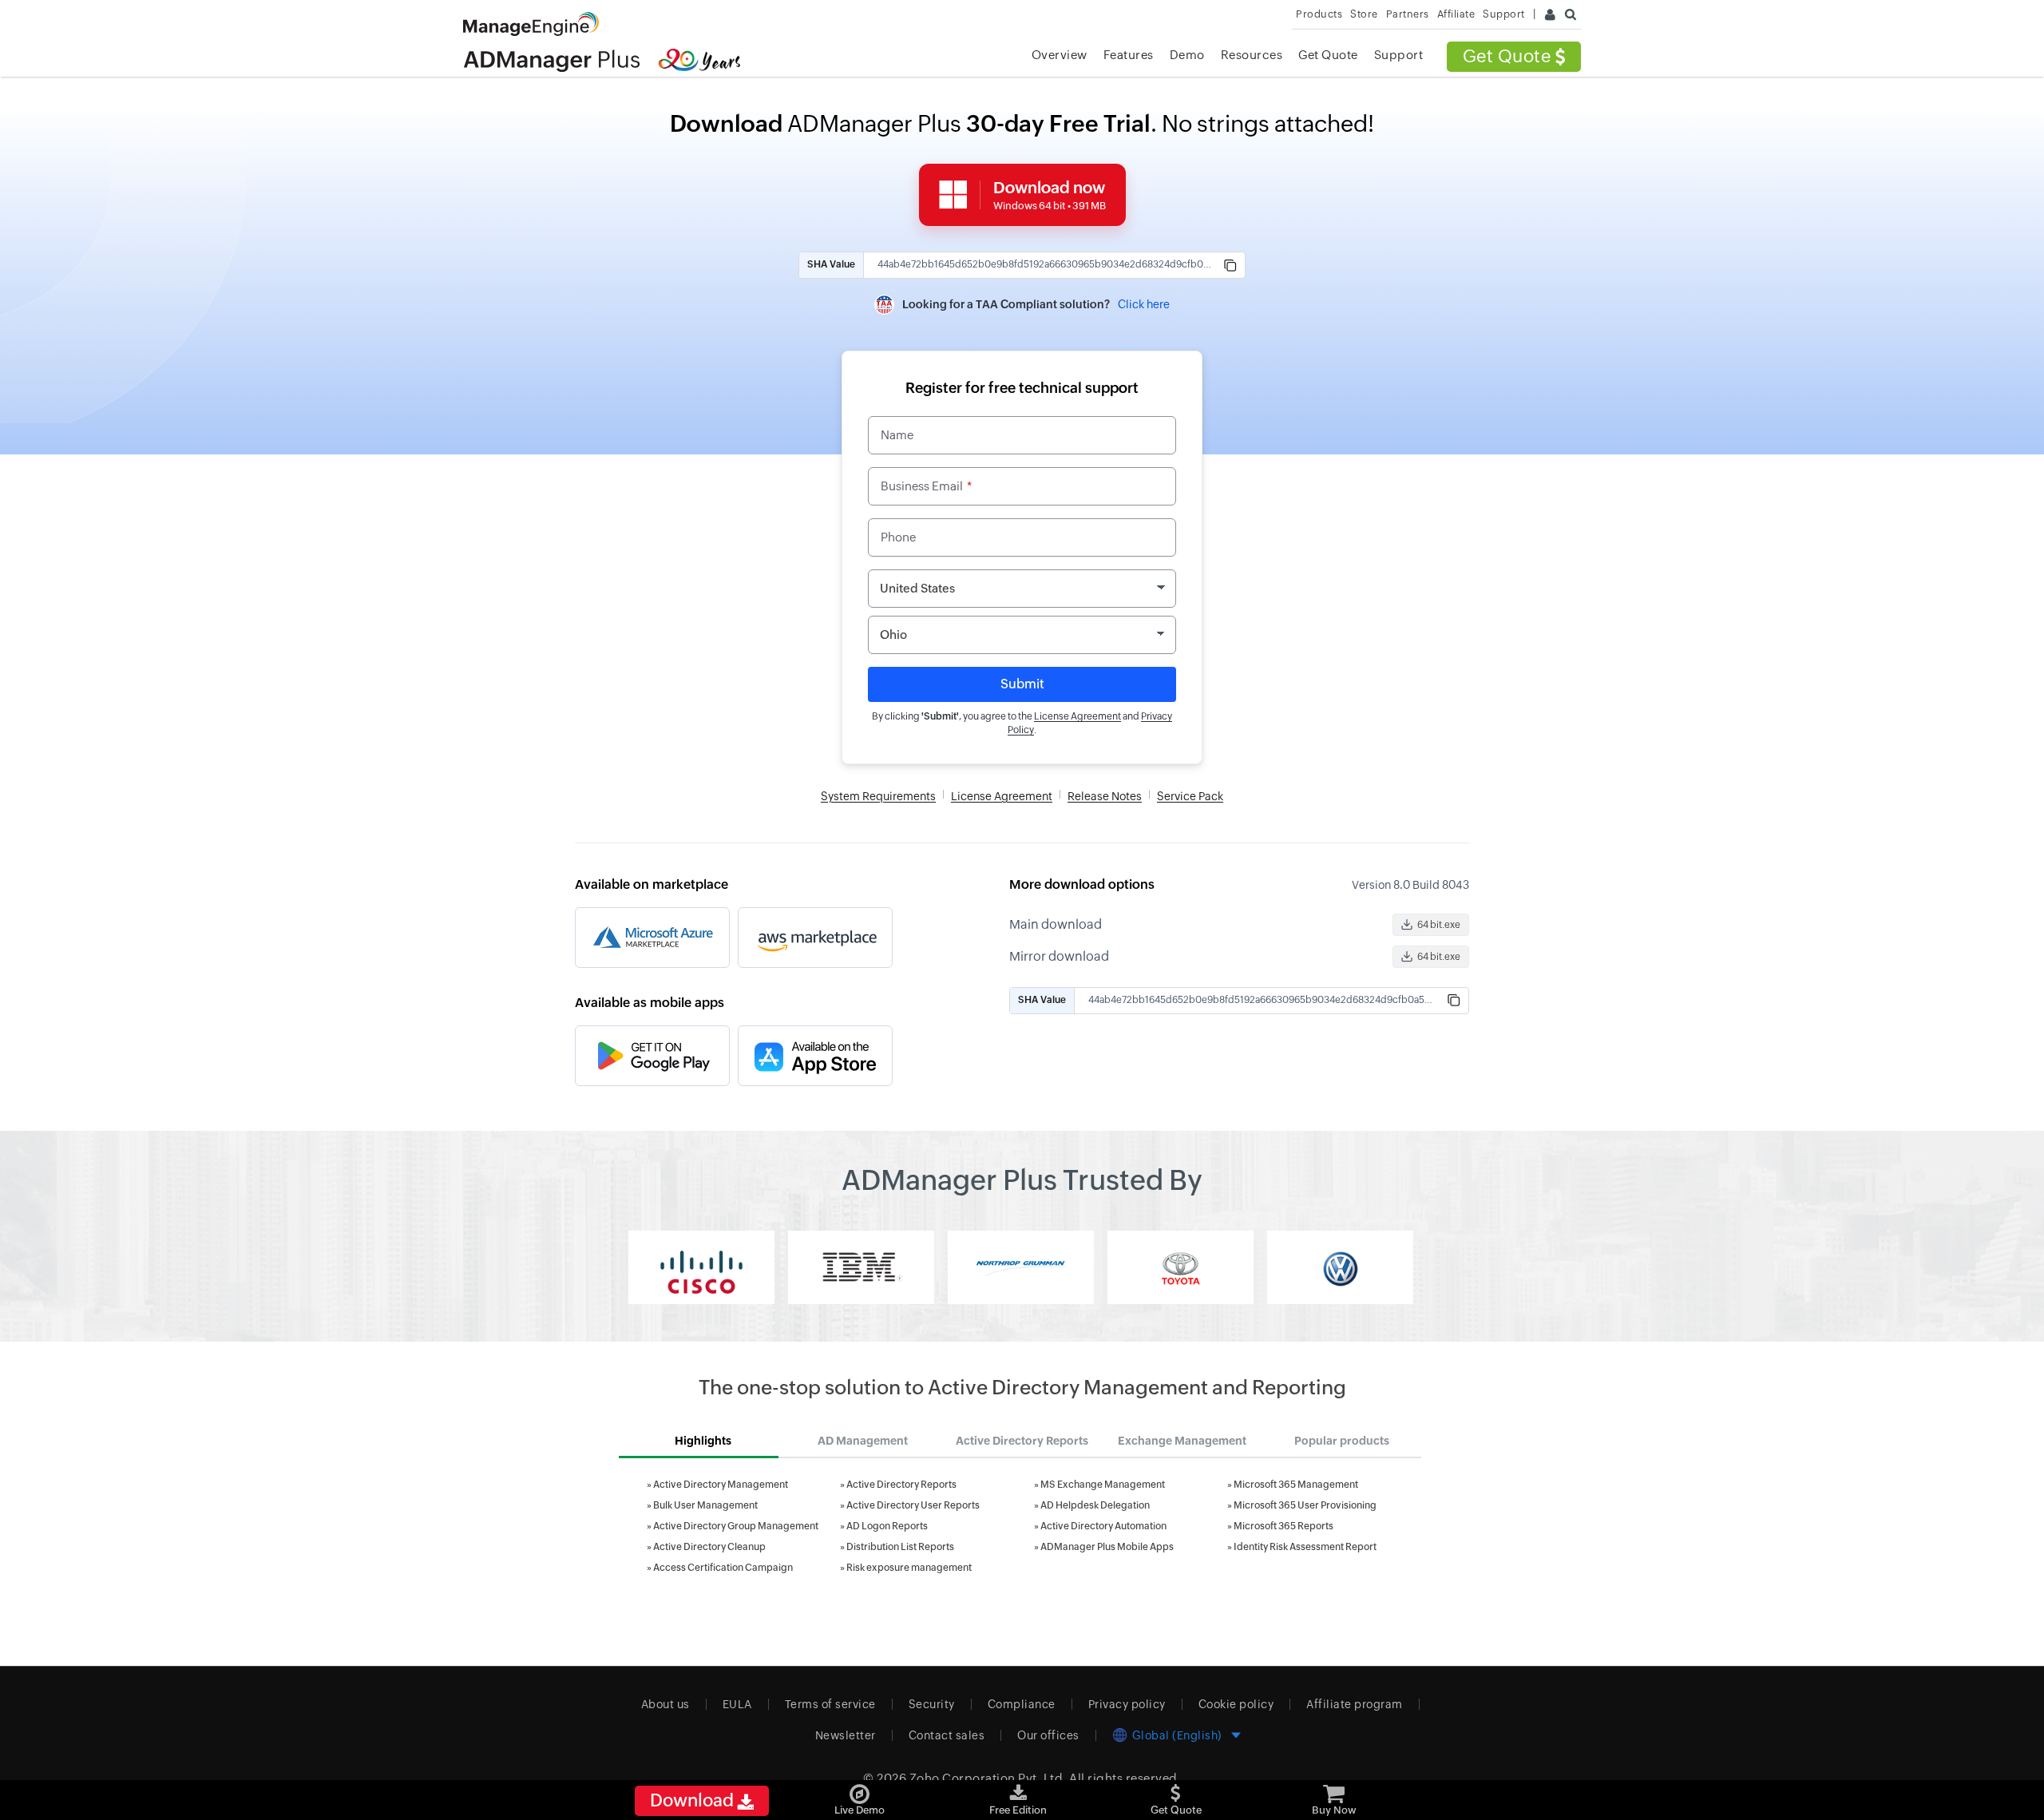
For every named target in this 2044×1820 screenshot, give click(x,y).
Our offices (1048, 1735)
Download (693, 1800)
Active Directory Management (721, 1485)
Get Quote (1509, 56)
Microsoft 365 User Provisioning (1305, 1505)
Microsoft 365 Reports (1283, 1526)
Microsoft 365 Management (1296, 1485)
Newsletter (846, 1735)
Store (1364, 14)
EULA (737, 1704)
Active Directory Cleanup (709, 1547)
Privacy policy (1127, 1704)
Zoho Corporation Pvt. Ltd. (988, 1778)
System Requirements (878, 796)
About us (665, 1704)
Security (932, 1704)
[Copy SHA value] (1230, 265)
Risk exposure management (909, 1568)
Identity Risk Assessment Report (1305, 1547)
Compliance (1022, 1704)
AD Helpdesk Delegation (1095, 1505)
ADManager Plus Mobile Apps (1107, 1547)
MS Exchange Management (1103, 1485)
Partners (1408, 14)
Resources (1252, 55)
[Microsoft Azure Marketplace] (652, 938)
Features (1129, 55)
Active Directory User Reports (913, 1505)
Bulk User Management (705, 1505)
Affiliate (1456, 14)
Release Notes (1105, 796)
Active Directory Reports (901, 1485)
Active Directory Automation (1103, 1526)
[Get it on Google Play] (652, 1056)
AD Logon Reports (887, 1526)
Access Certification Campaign (723, 1568)
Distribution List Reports (900, 1547)
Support (1399, 55)
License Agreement (1077, 716)
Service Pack (1190, 796)
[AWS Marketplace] (815, 938)
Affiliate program (1355, 1704)
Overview (1060, 55)
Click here (1144, 304)
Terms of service (830, 1704)
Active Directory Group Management (736, 1526)
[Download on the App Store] (815, 1056)
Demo (1187, 55)
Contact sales (947, 1735)
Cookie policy (1236, 1704)
